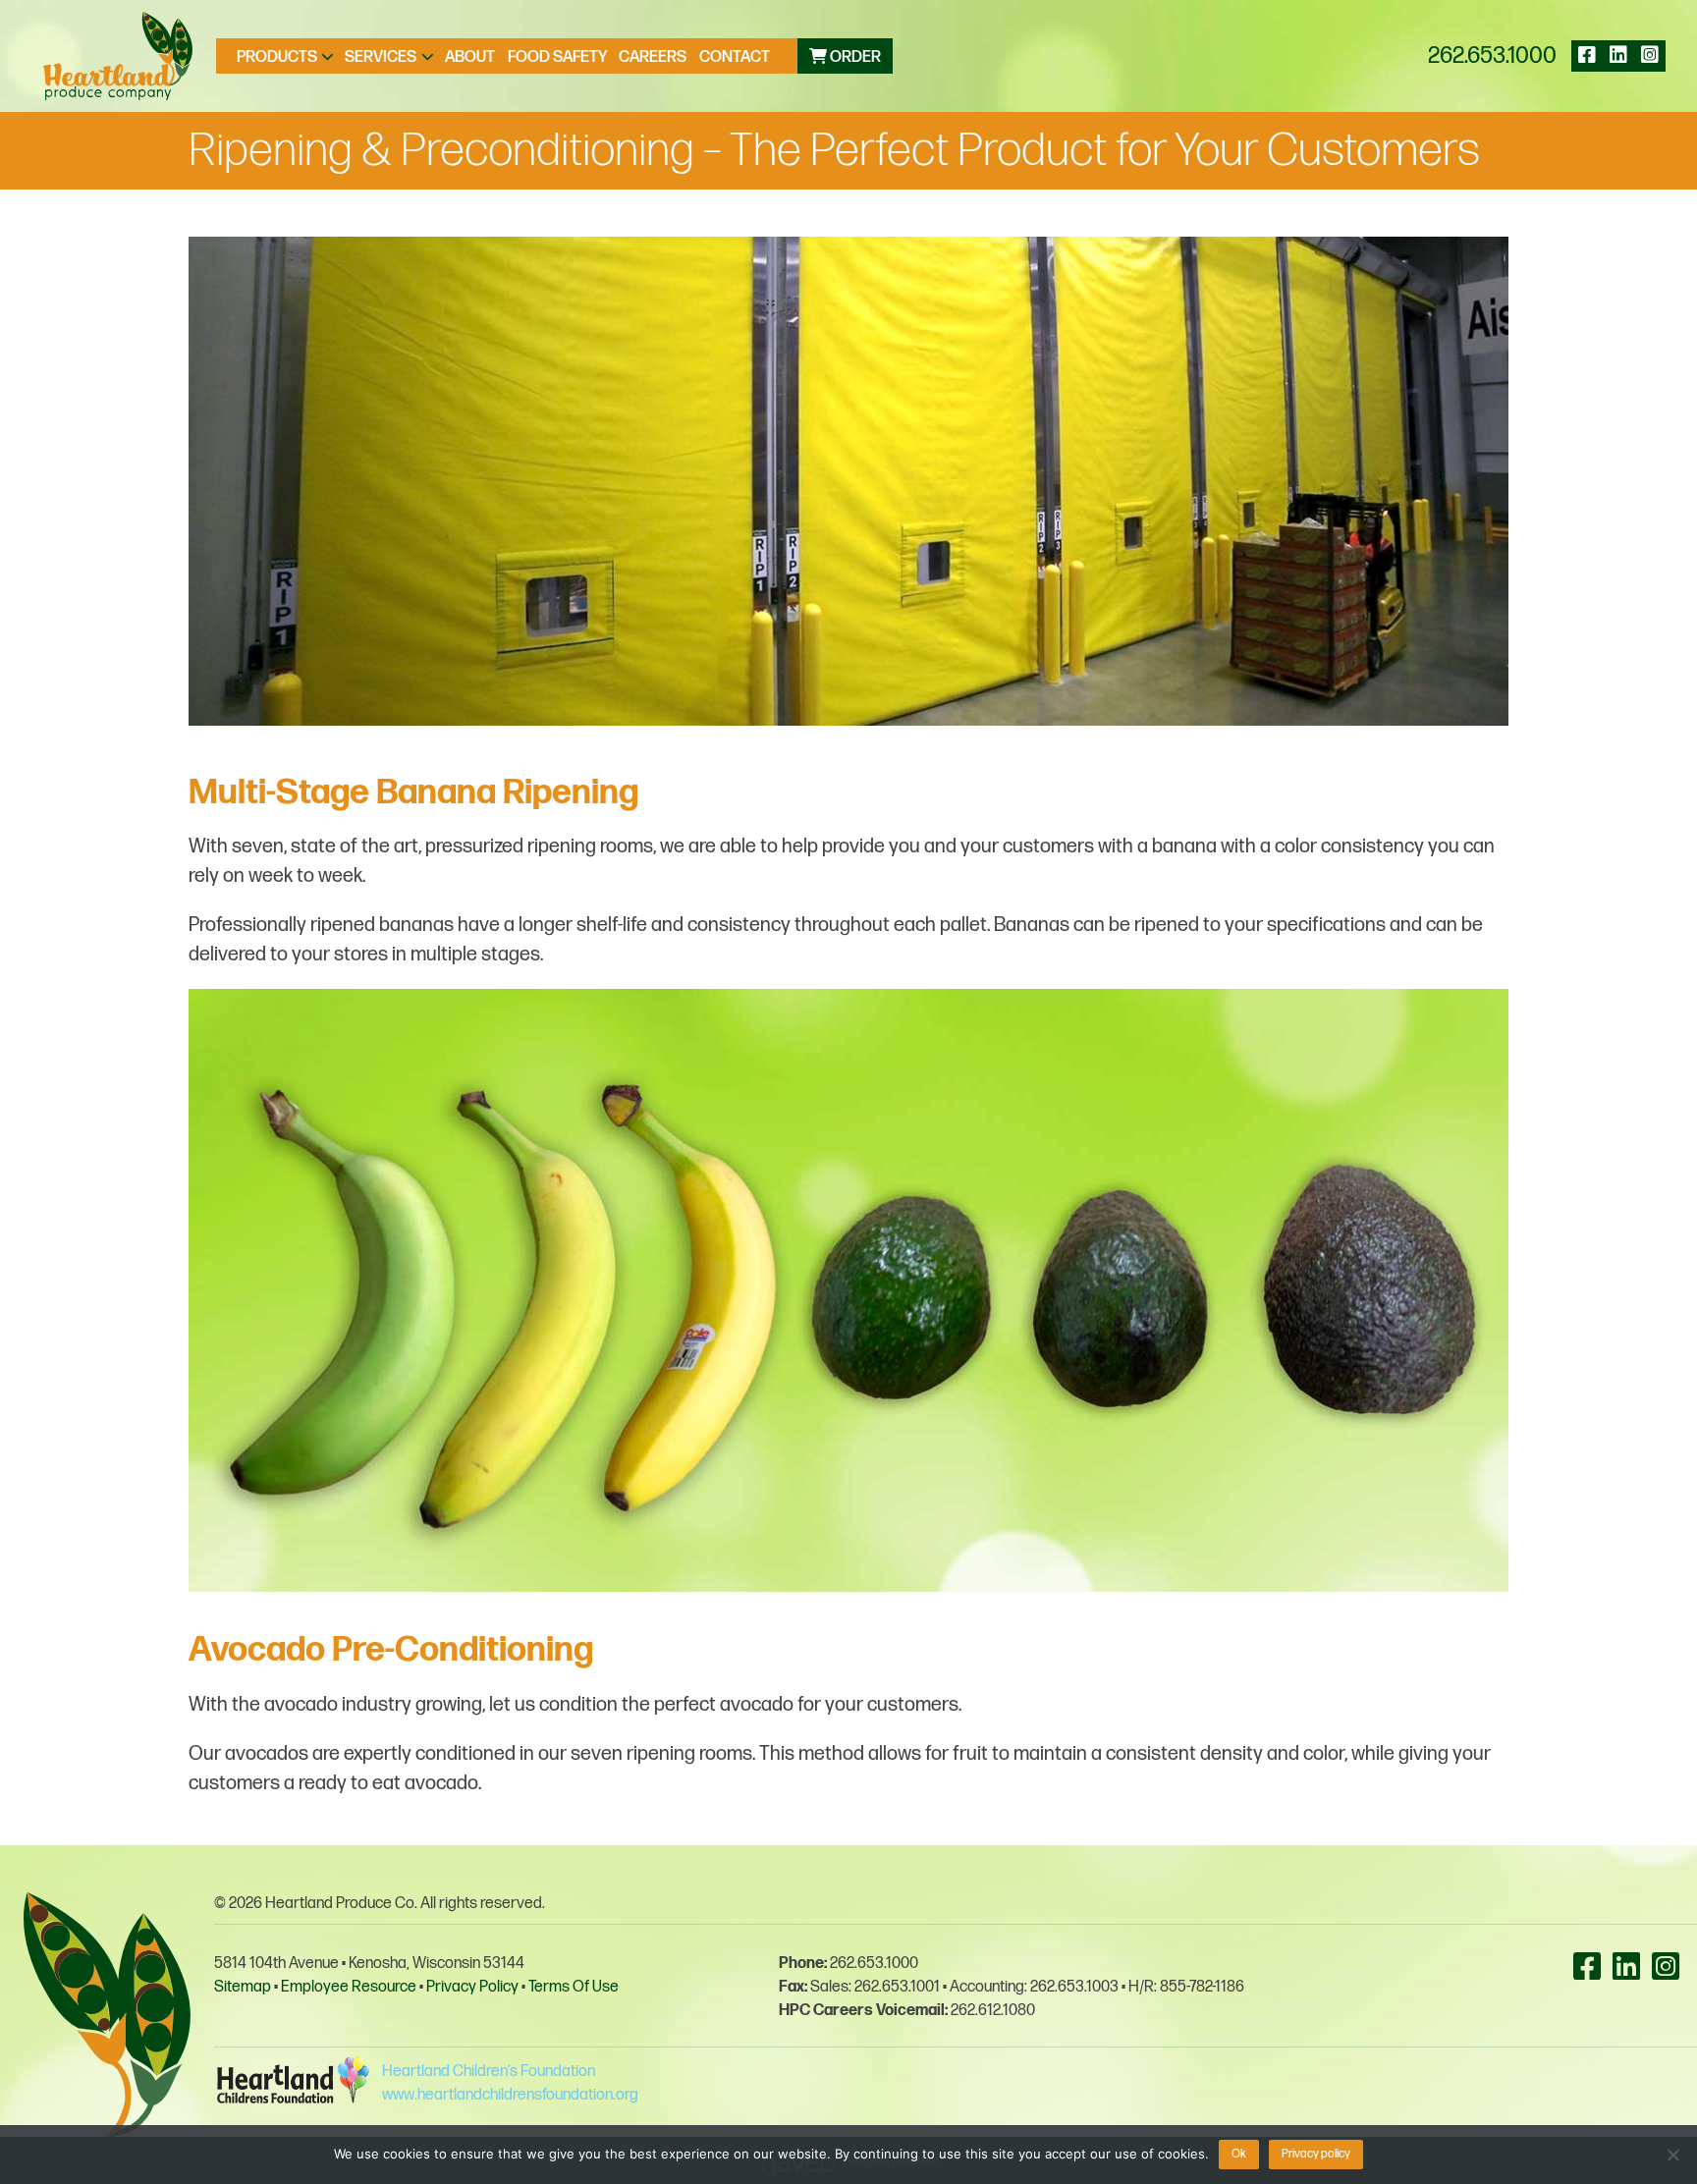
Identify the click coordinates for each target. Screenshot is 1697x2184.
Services (381, 57)
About (470, 57)
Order (854, 57)
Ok (1239, 2154)
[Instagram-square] (1650, 56)
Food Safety (557, 57)
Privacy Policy (472, 1987)
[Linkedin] (1618, 56)
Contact (735, 57)
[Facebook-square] (1587, 56)
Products (277, 57)
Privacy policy (1316, 2154)
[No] (1672, 2155)
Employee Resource (349, 1987)
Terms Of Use (574, 1987)
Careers (653, 57)
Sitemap (243, 1987)
